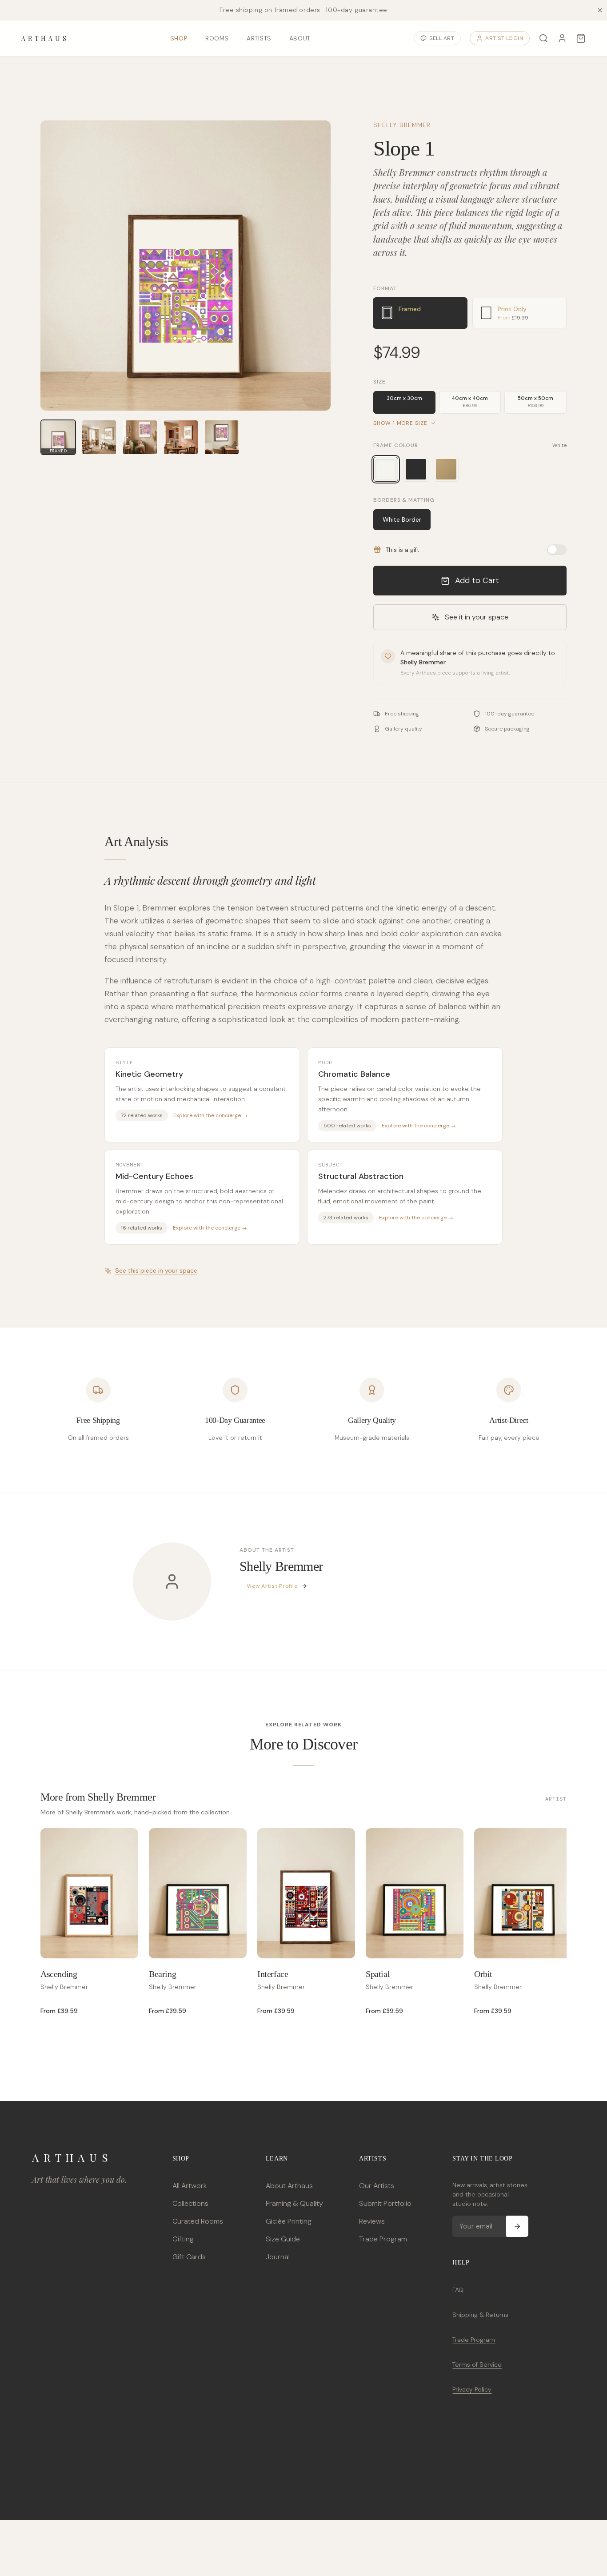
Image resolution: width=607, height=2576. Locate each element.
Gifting (183, 2239)
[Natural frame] (446, 469)
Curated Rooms (198, 2221)
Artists (259, 38)
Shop (179, 38)
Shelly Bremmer (402, 125)
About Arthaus (289, 2186)
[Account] (562, 38)
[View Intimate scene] (181, 437)
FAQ (458, 2290)
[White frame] (386, 469)
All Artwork (190, 2186)
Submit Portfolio (385, 2203)
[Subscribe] (517, 2226)
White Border (402, 519)
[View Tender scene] (140, 437)
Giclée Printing (289, 2221)
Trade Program (383, 2239)
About (300, 38)
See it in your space (477, 617)
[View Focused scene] (222, 437)
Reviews (372, 2221)
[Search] (543, 38)
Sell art (442, 38)
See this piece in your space (156, 1270)
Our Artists (377, 2186)
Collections (190, 2203)
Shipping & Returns (480, 2315)
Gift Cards (189, 2257)
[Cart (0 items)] (581, 38)
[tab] (420, 313)
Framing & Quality (294, 2203)
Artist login (504, 38)
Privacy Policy (472, 2389)
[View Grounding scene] (99, 437)
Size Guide (283, 2239)
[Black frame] (416, 469)
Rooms (217, 38)
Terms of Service (477, 2364)
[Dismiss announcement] (600, 10)
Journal (278, 2257)
